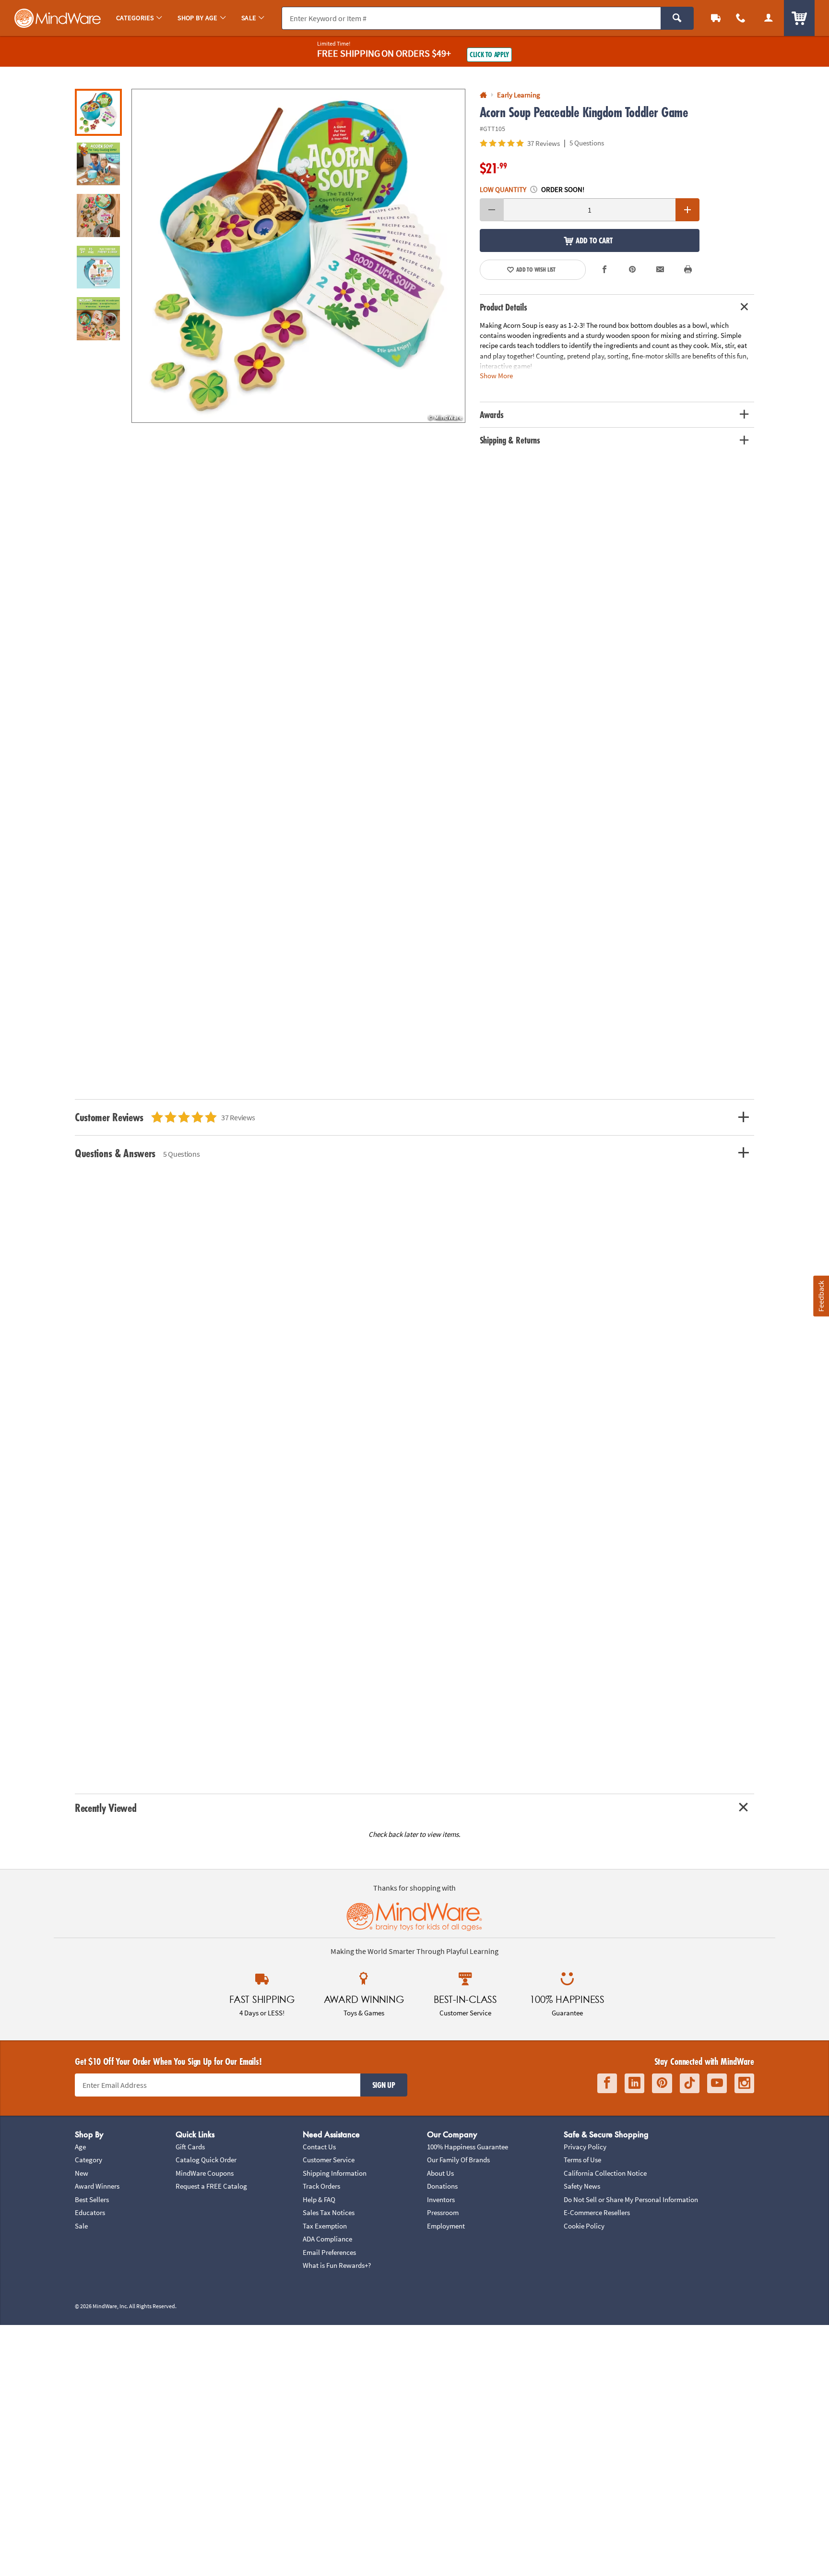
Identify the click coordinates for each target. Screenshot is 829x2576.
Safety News (582, 2186)
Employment (446, 2226)
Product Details (503, 307)
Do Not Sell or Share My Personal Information (631, 2199)
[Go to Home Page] (483, 95)
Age (80, 2147)
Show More (496, 375)
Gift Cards (190, 2147)
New (82, 2173)
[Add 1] (687, 210)
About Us (440, 2173)
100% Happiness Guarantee (468, 2147)
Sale (81, 2226)
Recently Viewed (106, 1808)
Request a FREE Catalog (211, 2186)
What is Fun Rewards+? (337, 2265)
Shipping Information (335, 2173)
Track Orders (321, 2186)
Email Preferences (329, 2252)
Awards (492, 415)
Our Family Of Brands (458, 2160)
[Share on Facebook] (605, 270)
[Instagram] (744, 2083)
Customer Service (329, 2160)
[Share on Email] (660, 270)
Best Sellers (92, 2199)
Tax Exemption (325, 2226)
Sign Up (384, 2085)
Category (89, 2160)
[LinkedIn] (634, 2083)
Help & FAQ (319, 2199)
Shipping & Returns (510, 440)
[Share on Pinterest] (632, 270)
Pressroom (443, 2212)
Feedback (821, 1296)
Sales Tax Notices (329, 2212)
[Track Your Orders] (716, 18)
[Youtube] (717, 2083)
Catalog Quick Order (206, 2160)
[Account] (769, 18)
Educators (90, 2212)
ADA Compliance (327, 2239)
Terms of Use (582, 2160)
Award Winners (97, 2186)
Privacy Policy (585, 2147)
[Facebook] (607, 2083)
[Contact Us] (741, 18)
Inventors (441, 2199)
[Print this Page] (688, 270)
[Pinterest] (662, 2083)
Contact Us (319, 2147)
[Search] (677, 18)
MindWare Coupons (205, 2173)
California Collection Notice (605, 2173)
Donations (442, 2186)
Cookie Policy (584, 2226)
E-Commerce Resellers (597, 2212)
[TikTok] (690, 2083)
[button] (298, 256)
